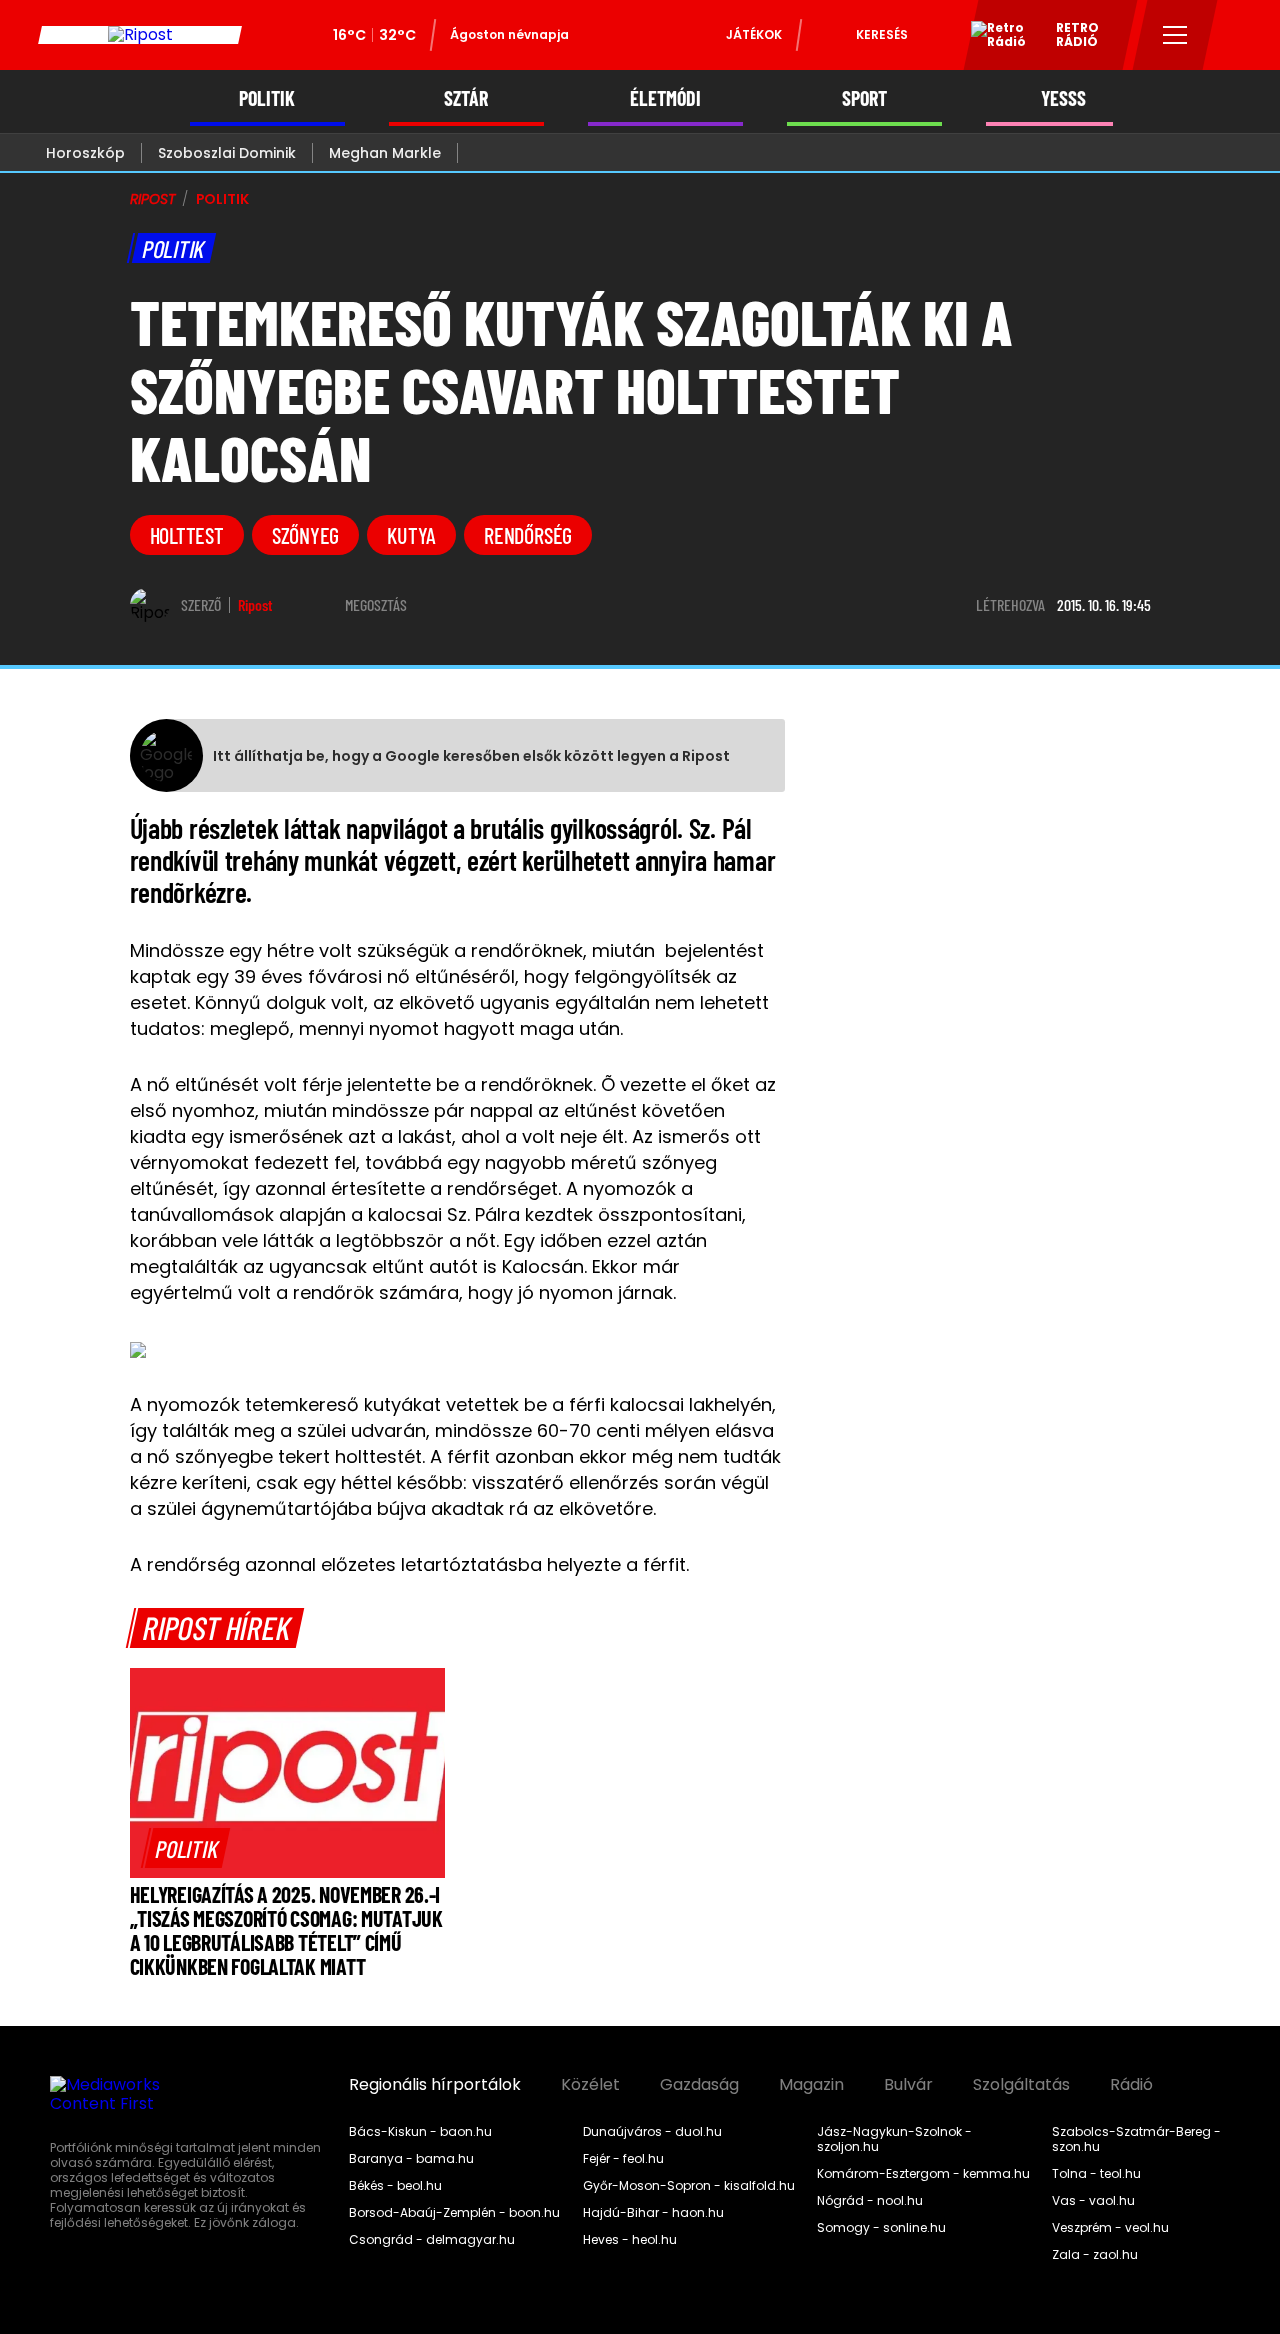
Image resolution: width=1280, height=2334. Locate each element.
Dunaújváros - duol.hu (652, 2132)
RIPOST (153, 199)
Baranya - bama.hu (411, 2159)
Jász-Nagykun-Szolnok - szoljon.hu (894, 2139)
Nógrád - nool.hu (870, 2201)
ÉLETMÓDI (665, 98)
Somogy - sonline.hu (881, 2228)
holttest (187, 535)
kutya (411, 535)
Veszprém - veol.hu (1110, 2228)
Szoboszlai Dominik (227, 153)
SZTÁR (466, 98)
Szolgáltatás (1021, 2085)
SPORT (864, 98)
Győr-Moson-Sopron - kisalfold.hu (689, 2186)
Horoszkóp (85, 153)
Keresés (882, 34)
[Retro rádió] (991, 38)
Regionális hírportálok (435, 2085)
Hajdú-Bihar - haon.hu (653, 2213)
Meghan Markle (385, 153)
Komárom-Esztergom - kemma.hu (923, 2174)
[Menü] (1175, 35)
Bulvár (908, 2085)
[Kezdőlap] (140, 35)
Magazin (811, 2085)
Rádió (1131, 2085)
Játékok (754, 34)
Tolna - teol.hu (1096, 2174)
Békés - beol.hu (395, 2186)
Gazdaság (699, 2085)
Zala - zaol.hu (1095, 2255)
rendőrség (528, 535)
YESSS (1063, 98)
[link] (186, 1848)
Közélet (590, 2085)
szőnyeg (305, 535)
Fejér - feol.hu (623, 2159)
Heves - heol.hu (630, 2240)
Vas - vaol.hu (1093, 2201)
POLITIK (267, 98)
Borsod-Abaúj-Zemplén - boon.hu (454, 2213)
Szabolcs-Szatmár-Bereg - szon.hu (1136, 2139)
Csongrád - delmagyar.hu (432, 2240)
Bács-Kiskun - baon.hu (420, 2132)
